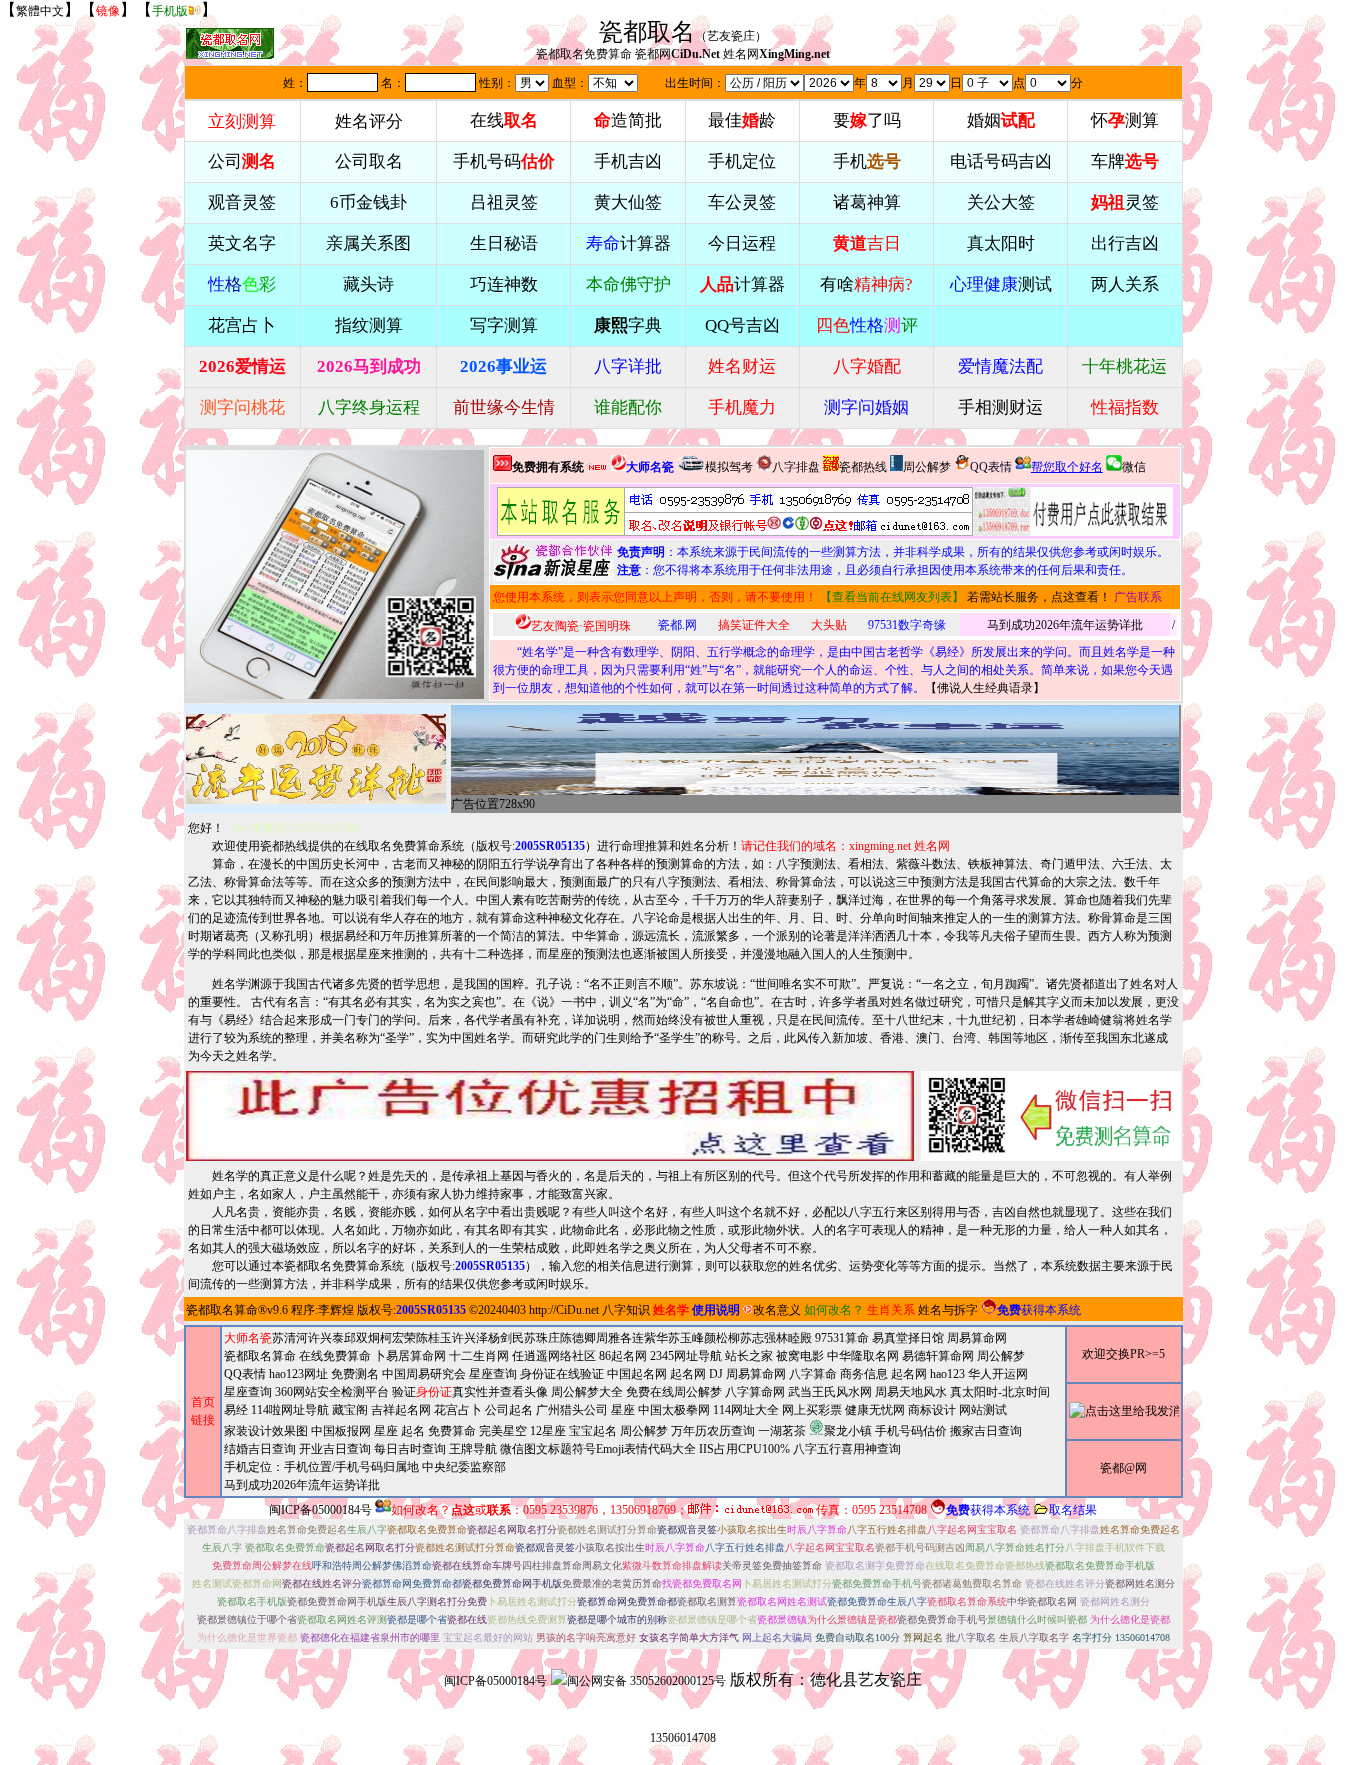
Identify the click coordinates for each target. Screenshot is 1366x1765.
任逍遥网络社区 (554, 1356)
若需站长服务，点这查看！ (1039, 597)
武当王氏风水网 (830, 1392)
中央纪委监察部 (464, 1467)
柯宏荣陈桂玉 (416, 1338)
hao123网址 (298, 1374)
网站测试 (983, 1410)
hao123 (947, 1374)
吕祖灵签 (504, 202)
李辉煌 (336, 1310)
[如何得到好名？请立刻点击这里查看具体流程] (735, 511)
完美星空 (503, 1431)
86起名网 (623, 1356)
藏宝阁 (350, 1410)
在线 (504, 120)
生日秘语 (504, 243)
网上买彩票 (812, 1410)
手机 (867, 161)
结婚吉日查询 (260, 1449)
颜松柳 (722, 1338)
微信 (1134, 467)
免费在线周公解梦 (674, 1392)
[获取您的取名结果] (1073, 511)
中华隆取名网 (863, 1356)
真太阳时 (1001, 243)
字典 (628, 325)
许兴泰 (326, 1338)
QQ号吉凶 (742, 325)
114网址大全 (746, 1410)
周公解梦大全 (587, 1392)
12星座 (548, 1431)
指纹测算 (369, 325)
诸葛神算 (867, 202)
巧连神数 (504, 284)
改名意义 (777, 1310)
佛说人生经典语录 (985, 688)
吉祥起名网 (401, 1410)
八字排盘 (796, 467)
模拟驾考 (729, 467)
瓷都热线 (863, 467)
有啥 (866, 284)
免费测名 (355, 1374)
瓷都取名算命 (222, 1310)
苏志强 (758, 1338)
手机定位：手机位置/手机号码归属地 (321, 1467)
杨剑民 (506, 1338)
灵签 (1125, 202)
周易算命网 (756, 1374)
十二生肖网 (479, 1356)
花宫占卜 (458, 1410)
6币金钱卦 (368, 202)
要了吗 (867, 120)
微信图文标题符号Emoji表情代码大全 (598, 1449)
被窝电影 (800, 1356)
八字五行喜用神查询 (847, 1449)
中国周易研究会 (424, 1374)
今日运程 (742, 243)
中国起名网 (637, 1374)
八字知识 (626, 1310)
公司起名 (509, 1410)
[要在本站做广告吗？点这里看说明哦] (550, 1116)
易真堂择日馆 (908, 1338)
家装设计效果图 (266, 1431)
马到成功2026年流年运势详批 (1065, 625)
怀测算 (1125, 120)
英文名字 (242, 243)
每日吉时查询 (410, 1449)
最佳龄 (742, 120)
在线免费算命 (335, 1356)
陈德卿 (578, 1338)
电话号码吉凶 (1001, 161)
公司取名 (369, 161)
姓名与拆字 (948, 1310)
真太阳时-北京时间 (1000, 1392)
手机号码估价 (911, 1431)
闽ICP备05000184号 (320, 1510)
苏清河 (290, 1338)
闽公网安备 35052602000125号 (646, 1681)
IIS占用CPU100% (744, 1449)
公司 (242, 161)
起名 (413, 1431)
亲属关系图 (368, 243)
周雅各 (614, 1338)
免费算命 (452, 1431)
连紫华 (650, 1338)
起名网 (688, 1374)
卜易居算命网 (410, 1356)
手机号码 (504, 161)
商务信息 (864, 1374)
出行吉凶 (1125, 243)
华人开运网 (998, 1374)
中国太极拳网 (674, 1410)
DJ (716, 1374)
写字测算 (504, 325)
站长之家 (749, 1356)
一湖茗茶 (782, 1431)
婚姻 (1001, 120)
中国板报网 (341, 1431)
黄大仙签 (628, 202)
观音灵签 (242, 202)
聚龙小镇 (848, 1431)
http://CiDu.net (564, 1310)
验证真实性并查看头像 (470, 1392)
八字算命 (813, 1374)
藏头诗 (368, 284)
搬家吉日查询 (986, 1431)
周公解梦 (927, 467)
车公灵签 (742, 202)
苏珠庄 (542, 1338)
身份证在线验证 (562, 1374)
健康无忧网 (875, 1410)
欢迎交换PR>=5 (1123, 1354)
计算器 (628, 243)
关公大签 (1001, 202)
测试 (1001, 284)
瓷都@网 (1123, 1468)
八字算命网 (755, 1392)
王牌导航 (473, 1449)
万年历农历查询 (713, 1431)
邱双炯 (362, 1338)
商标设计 (932, 1410)
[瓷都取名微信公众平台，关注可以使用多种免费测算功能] (1051, 1116)
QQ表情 (245, 1374)
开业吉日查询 (335, 1449)
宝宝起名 (593, 1431)
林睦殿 (794, 1338)
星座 (623, 1410)
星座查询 (248, 1392)
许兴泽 (470, 1338)
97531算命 (842, 1338)
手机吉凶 (628, 161)
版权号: (530, 846)
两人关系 (1125, 284)
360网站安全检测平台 (332, 1392)
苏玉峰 (686, 1338)
